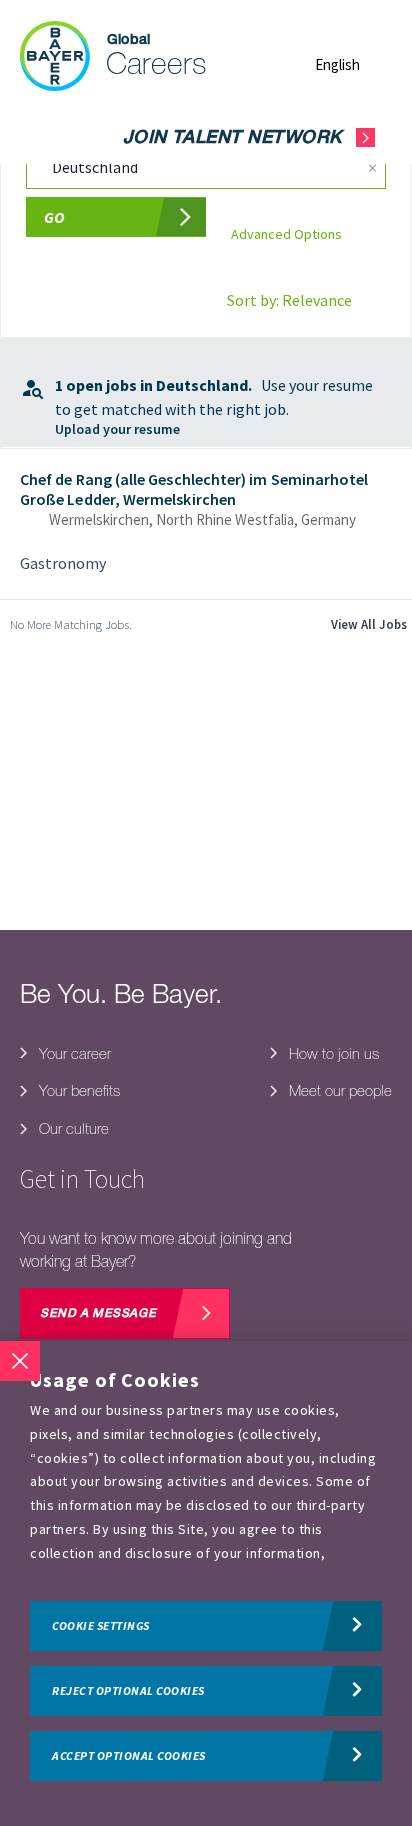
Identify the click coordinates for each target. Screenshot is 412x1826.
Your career (73, 1053)
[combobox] (184, 168)
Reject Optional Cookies (128, 1690)
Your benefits (77, 1090)
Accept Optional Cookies (129, 1755)
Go (54, 217)
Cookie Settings (101, 1625)
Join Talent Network (232, 139)
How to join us (332, 1053)
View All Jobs (369, 624)
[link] (206, 524)
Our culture (72, 1128)
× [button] (372, 167)
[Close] (20, 1361)
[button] (353, 64)
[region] (206, 1583)
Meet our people (338, 1090)
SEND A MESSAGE (98, 1314)
